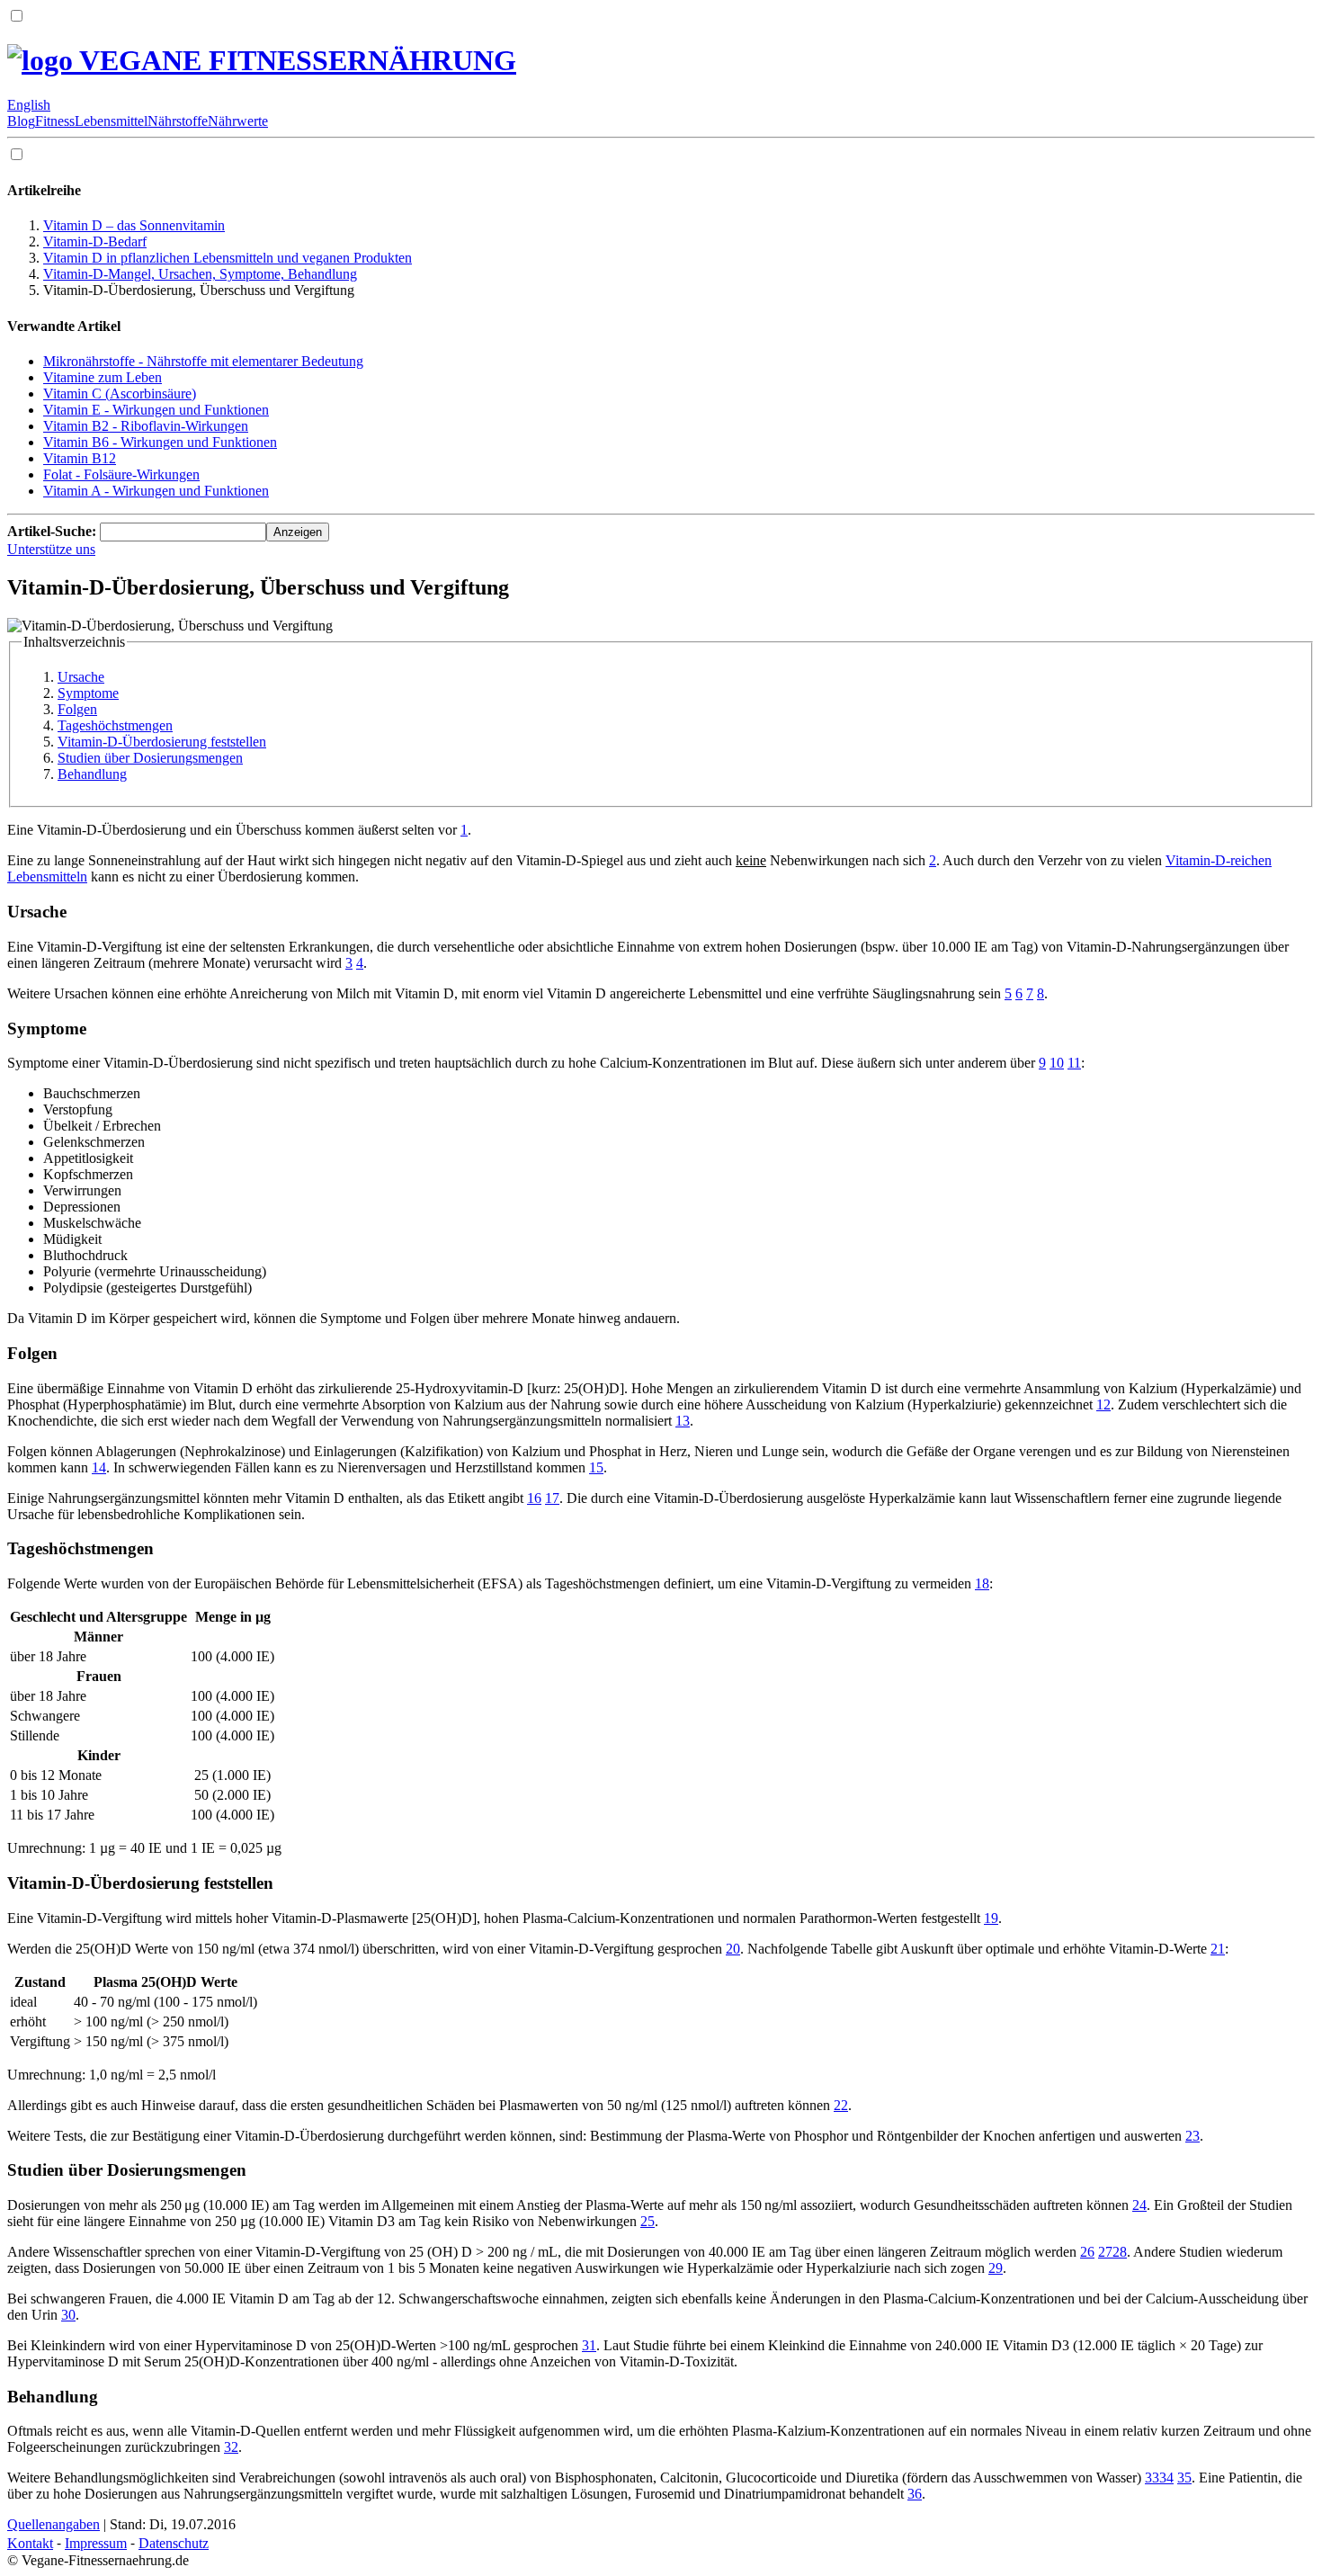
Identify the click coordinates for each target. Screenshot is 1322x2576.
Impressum (96, 2543)
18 (982, 1583)
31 (589, 2345)
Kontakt (30, 2543)
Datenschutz (174, 2543)
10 (1057, 1063)
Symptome (88, 693)
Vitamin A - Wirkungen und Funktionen (156, 491)
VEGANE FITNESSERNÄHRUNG (295, 60)
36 (915, 2494)
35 (1184, 2478)
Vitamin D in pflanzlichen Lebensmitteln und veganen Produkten (228, 258)
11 (1074, 1063)
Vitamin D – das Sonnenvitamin (134, 225)
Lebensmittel (111, 121)
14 (99, 1467)
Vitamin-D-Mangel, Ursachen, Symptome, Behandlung (200, 274)
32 (231, 2447)
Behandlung (92, 774)
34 (1166, 2478)
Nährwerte (238, 121)
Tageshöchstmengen (115, 725)
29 (996, 2268)
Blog (21, 121)
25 (648, 2221)
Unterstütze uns (51, 549)
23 (1192, 2136)
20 (733, 1949)
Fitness (55, 121)
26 (1087, 2252)
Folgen (77, 709)
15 (596, 1467)
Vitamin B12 (80, 458)
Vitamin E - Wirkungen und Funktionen (156, 410)
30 (68, 2315)
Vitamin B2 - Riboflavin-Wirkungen (146, 426)
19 (991, 1918)
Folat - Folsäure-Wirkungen (121, 474)
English (29, 105)
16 (534, 1498)
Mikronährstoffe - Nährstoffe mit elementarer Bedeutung (203, 361)
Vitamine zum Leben (103, 377)
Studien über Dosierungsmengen (150, 758)
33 (1152, 2478)
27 (1105, 2252)
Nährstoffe (178, 121)
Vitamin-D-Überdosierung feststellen (162, 742)
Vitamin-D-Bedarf (95, 241)
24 (1139, 2205)
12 (1103, 1404)
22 (841, 2105)
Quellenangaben (54, 2524)
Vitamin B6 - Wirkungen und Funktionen (160, 442)
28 (1120, 2252)
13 (683, 1421)
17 (552, 1498)
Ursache (81, 677)
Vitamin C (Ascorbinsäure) (120, 394)
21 (1218, 1949)
